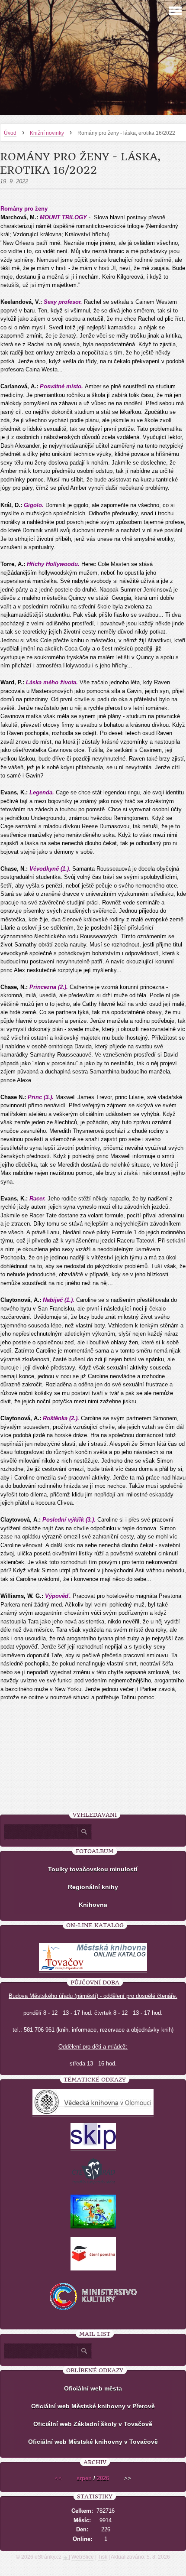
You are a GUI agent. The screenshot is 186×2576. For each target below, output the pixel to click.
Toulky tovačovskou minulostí (93, 1869)
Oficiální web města (93, 2388)
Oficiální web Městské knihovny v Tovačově (93, 2442)
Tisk (103, 2557)
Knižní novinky (47, 133)
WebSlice (83, 2557)
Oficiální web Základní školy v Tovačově (93, 2424)
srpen (84, 2478)
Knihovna (93, 1905)
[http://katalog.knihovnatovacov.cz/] (93, 1969)
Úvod (10, 133)
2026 (103, 2478)
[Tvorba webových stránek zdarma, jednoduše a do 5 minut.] (66, 2558)
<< (58, 2478)
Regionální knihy (93, 1887)
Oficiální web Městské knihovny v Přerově (93, 2406)
